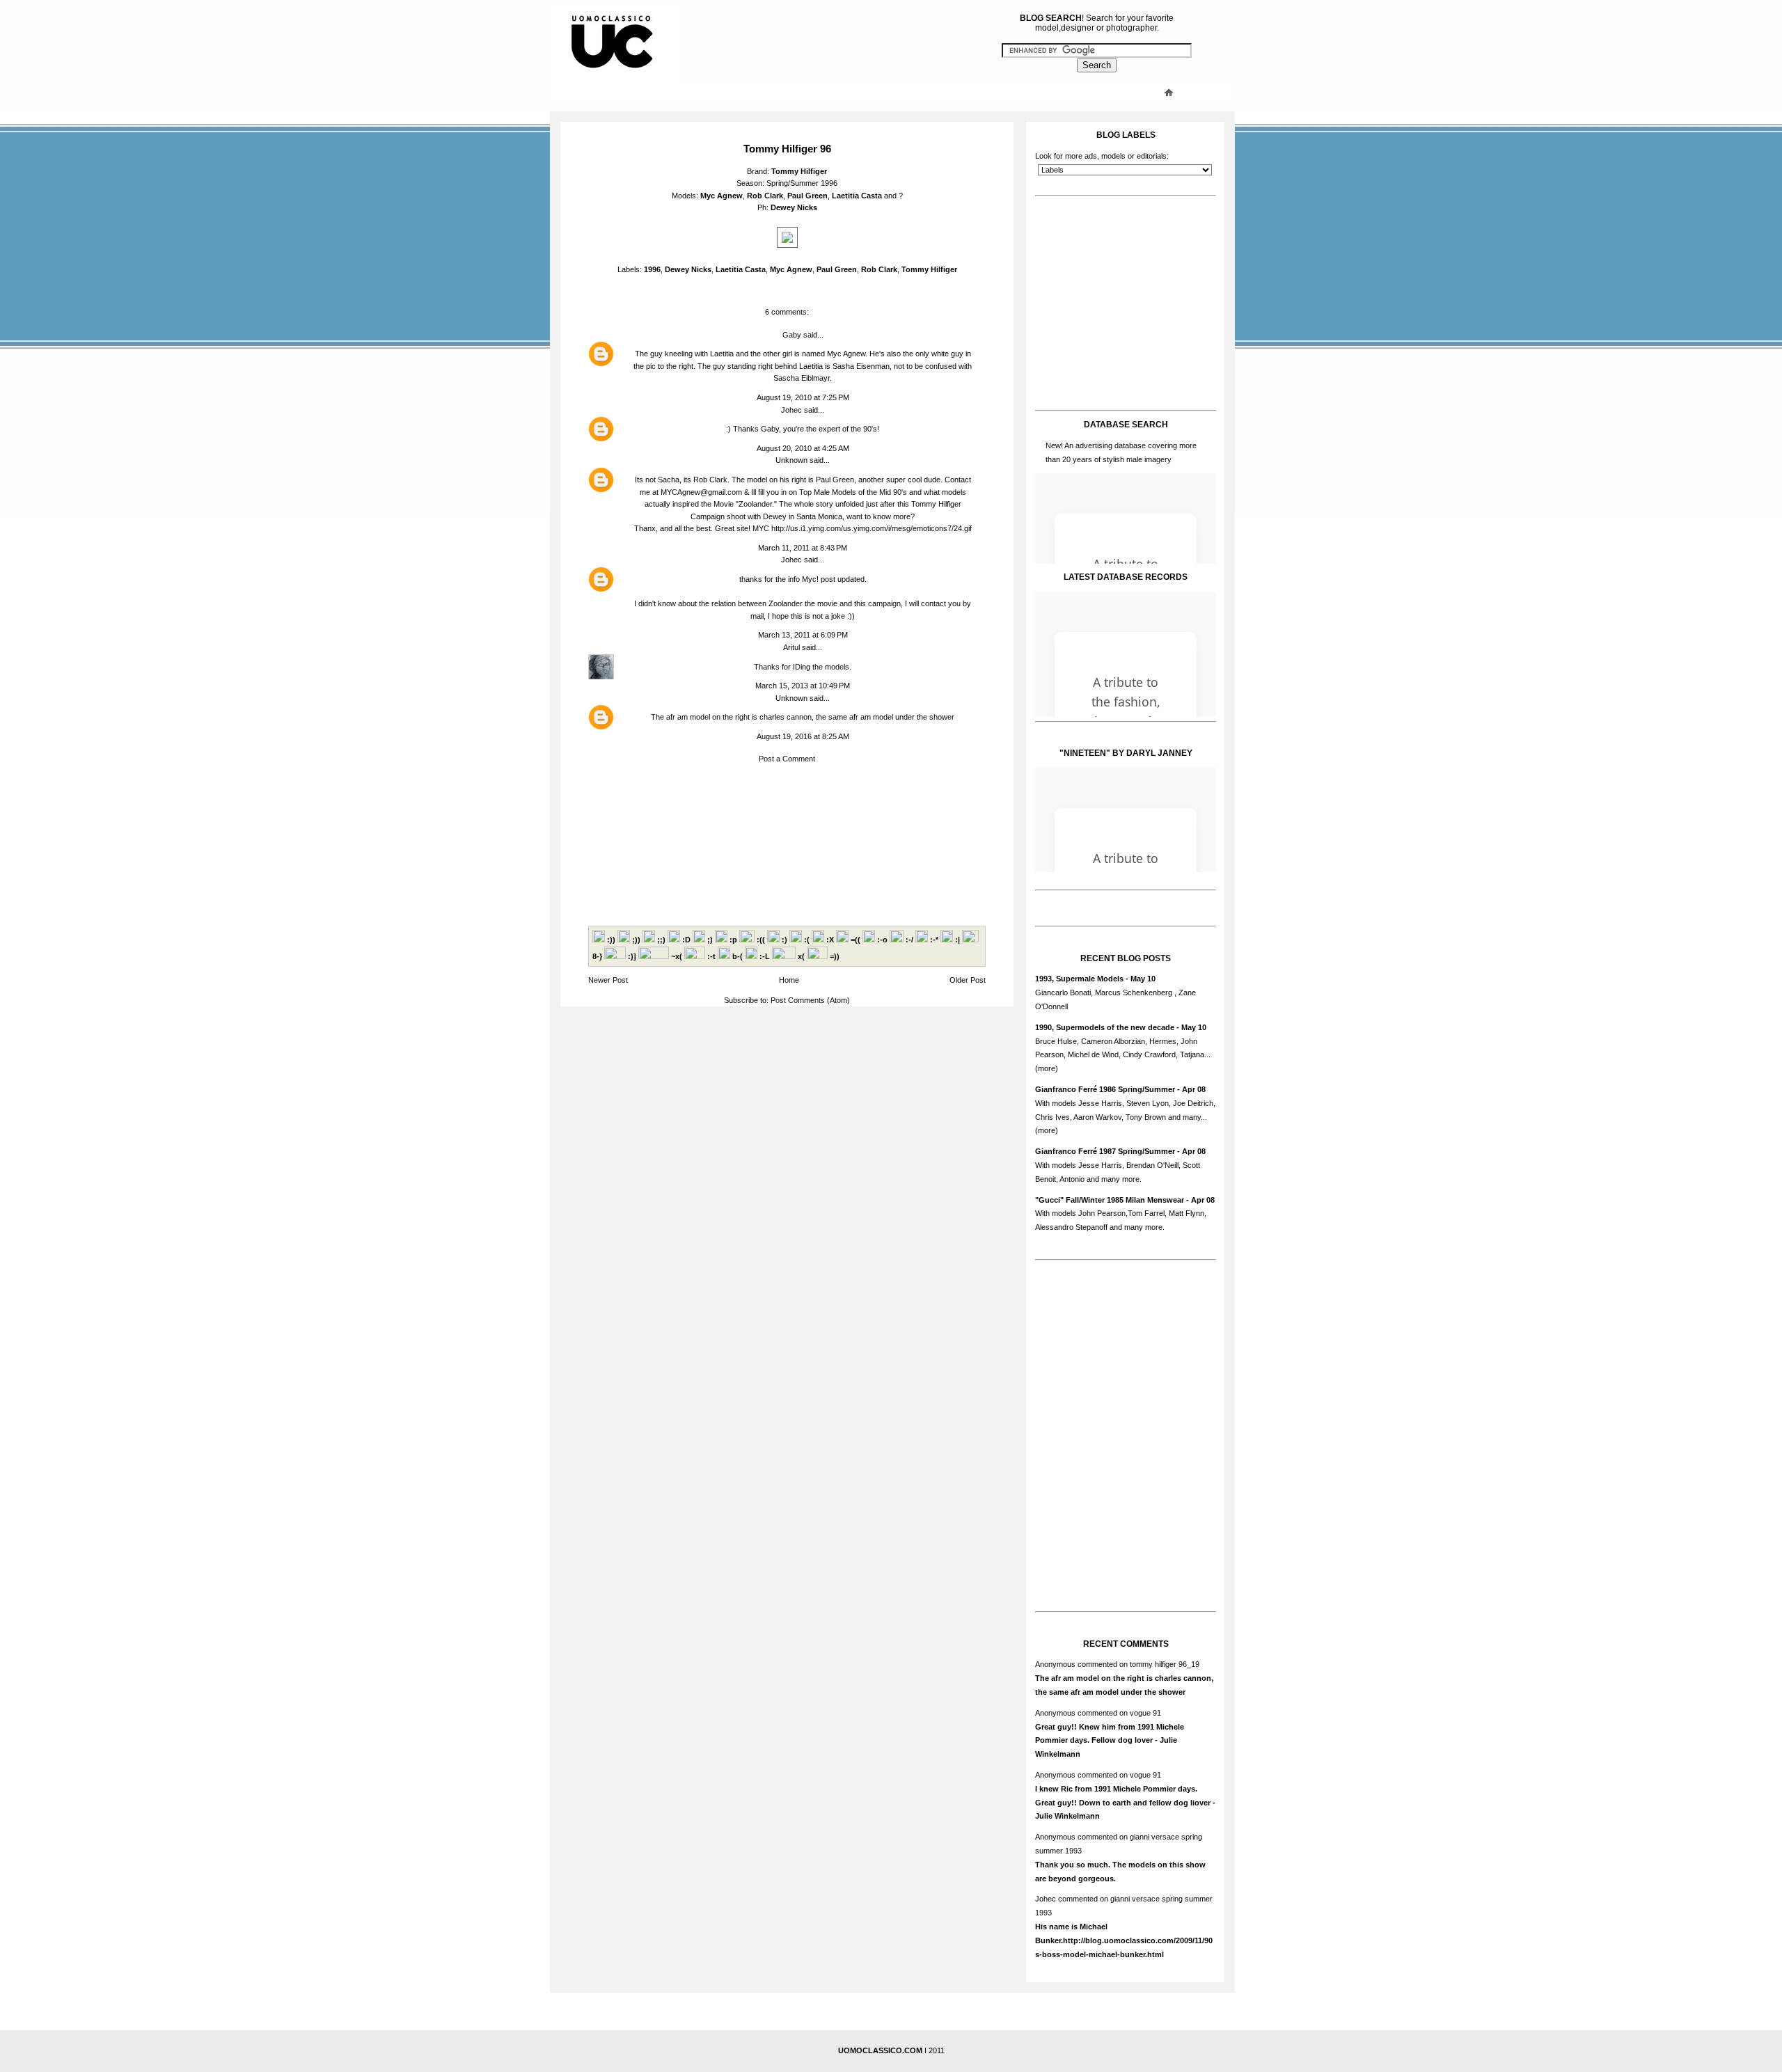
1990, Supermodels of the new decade (1105, 1027)
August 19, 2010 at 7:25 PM (803, 397)
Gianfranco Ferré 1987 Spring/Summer (1105, 1151)
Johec (791, 410)
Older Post (968, 980)
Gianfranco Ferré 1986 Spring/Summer (1105, 1089)
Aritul (791, 647)
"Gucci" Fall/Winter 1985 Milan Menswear (1110, 1200)
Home (789, 980)
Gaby (792, 335)
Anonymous (1055, 1664)
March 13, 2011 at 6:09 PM (803, 635)
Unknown (791, 460)
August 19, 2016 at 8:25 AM (803, 736)
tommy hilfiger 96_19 (1165, 1664)
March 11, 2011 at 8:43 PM (803, 548)
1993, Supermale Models (1079, 979)
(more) (1047, 1068)
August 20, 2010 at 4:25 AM (803, 448)
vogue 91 (1145, 1713)
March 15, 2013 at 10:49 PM (803, 686)
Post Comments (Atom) (810, 1000)
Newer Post (608, 980)
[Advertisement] (832, 92)
